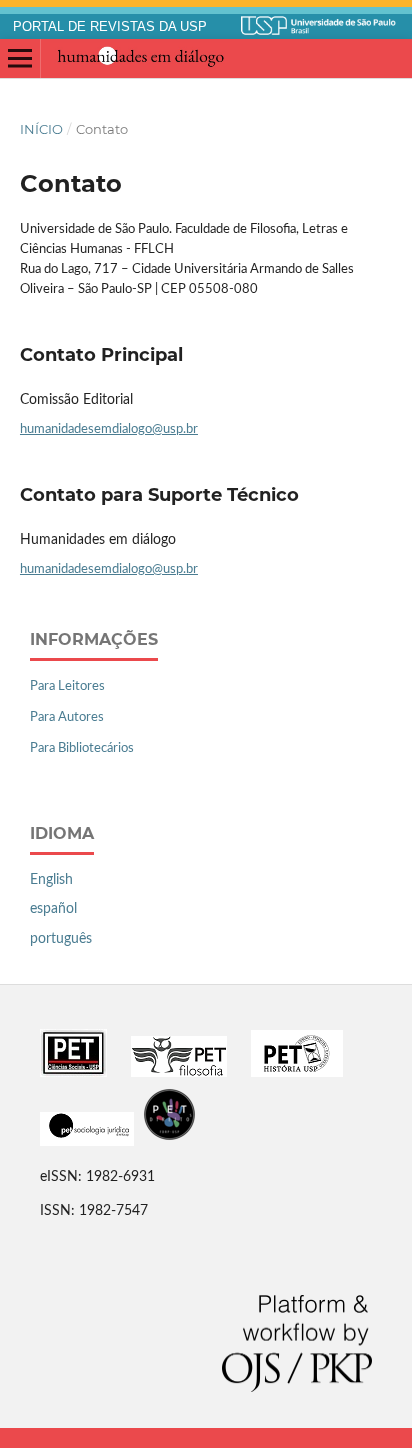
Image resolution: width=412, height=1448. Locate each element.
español (53, 909)
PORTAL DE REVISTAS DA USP (110, 27)
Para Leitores (67, 686)
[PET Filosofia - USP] (179, 1073)
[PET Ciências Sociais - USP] (73, 1073)
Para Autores (67, 717)
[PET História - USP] (297, 1073)
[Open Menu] (20, 59)
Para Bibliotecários (82, 748)
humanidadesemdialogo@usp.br (109, 429)
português (61, 939)
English (51, 880)
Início (41, 129)
